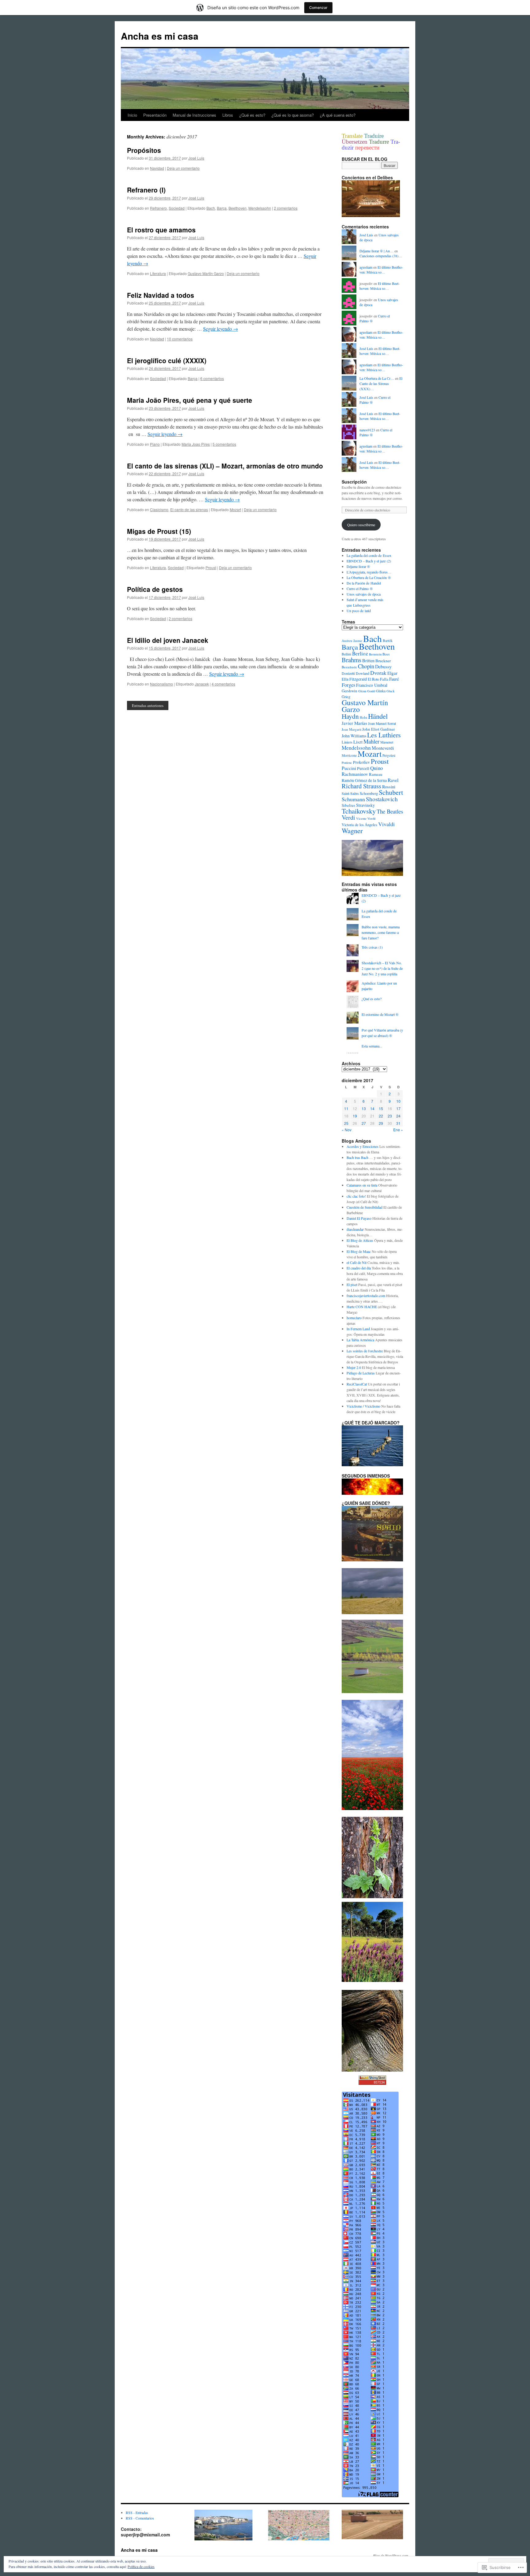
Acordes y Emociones (363, 1146)
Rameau (376, 774)
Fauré (394, 679)
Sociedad (177, 208)
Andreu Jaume (352, 641)
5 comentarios (224, 444)
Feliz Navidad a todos (161, 295)
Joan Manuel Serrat (382, 723)
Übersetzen (355, 142)
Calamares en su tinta (362, 1185)
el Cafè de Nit (357, 1262)
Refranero (158, 208)
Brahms (351, 660)
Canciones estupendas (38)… (381, 256)
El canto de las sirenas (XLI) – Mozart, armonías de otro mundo (225, 466)
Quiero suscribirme (361, 525)
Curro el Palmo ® (360, 589)
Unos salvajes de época (364, 594)
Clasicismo (159, 509)
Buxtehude (349, 667)
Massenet (387, 742)
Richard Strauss (361, 786)
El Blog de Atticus (360, 1240)
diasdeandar (355, 1229)
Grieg (346, 697)
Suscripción (354, 482)
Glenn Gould (367, 691)
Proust (211, 567)
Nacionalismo (161, 684)
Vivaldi (386, 824)
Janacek (202, 684)
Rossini (389, 787)
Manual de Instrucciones (194, 115)
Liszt (358, 742)
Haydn (350, 716)
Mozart (235, 509)
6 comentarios (212, 378)
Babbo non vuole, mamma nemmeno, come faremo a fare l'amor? (381, 932)
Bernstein (375, 654)
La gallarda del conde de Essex (369, 555)
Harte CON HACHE (362, 1307)
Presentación (155, 115)
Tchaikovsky (359, 811)
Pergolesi (389, 755)
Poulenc (347, 763)
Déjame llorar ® (358, 566)
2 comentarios (286, 208)
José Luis (196, 158)
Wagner (352, 830)
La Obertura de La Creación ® (369, 577)
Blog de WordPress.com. (391, 2555)
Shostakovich (382, 799)
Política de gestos (155, 589)
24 (398, 1116)
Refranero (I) (146, 190)
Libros (228, 115)
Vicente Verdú (366, 818)
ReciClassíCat (357, 1384)
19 (355, 1116)
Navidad (157, 168)
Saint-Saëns (350, 793)
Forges (348, 685)
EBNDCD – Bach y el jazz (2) (369, 561)
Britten (368, 661)
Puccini (349, 768)
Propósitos (144, 150)
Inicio (132, 115)
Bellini (346, 654)
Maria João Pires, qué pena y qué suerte (190, 400)
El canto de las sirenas (189, 509)
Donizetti (348, 673)
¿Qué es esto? (252, 115)
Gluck (390, 691)
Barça (222, 208)
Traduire (374, 136)
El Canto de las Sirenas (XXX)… (381, 383)
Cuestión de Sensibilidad (365, 1207)
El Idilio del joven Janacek (168, 640)
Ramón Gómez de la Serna (364, 780)
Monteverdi (383, 748)
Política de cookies (141, 2566)
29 (381, 1123)
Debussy (383, 666)
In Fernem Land (358, 1329)
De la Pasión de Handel (364, 583)
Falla (384, 679)
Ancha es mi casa (160, 36)
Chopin (366, 666)
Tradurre (380, 142)
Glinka (381, 691)
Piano (155, 444)
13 (364, 1108)
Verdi (348, 817)
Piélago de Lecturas (361, 1373)
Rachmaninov (355, 774)
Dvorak (378, 673)
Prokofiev (361, 762)
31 (398, 1123)
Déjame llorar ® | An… (376, 251)
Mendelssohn (260, 208)
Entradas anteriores (148, 705)
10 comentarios (180, 339)
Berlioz (360, 653)
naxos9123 (367, 430)
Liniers (347, 742)
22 (381, 1116)
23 (390, 1116)
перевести (367, 148)
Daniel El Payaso (359, 1218)
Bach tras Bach (357, 1157)
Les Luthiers (384, 735)
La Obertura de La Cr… (377, 378)
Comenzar (318, 8)
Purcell (363, 768)
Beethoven (238, 208)
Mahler (371, 741)
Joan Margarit (351, 729)
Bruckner (383, 661)
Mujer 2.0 (354, 1367)
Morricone (349, 755)
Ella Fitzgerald (354, 679)
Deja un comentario (183, 168)
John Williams (354, 736)
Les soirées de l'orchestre (365, 1351)
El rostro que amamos (161, 230)
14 (372, 1108)
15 (381, 1108)
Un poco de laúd (359, 611)
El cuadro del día (359, 1268)
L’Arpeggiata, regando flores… (369, 572)
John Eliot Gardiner (378, 729)
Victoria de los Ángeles (359, 825)
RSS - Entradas (137, 2512)
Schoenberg (369, 793)
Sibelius (348, 805)
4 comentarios (223, 684)
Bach (211, 208)
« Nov (347, 1130)
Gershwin (349, 691)
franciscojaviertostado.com (366, 1296)
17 (398, 1108)
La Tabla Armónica (360, 1340)
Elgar (392, 673)
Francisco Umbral (372, 685)
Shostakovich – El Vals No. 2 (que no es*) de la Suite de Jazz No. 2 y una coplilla (382, 968)
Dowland (363, 673)
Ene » (398, 1130)
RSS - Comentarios (140, 2518)
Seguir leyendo (221, 329)
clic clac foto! (356, 1196)
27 (364, 1123)
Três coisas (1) (372, 947)
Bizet (386, 654)
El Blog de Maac (359, 1251)
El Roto (373, 679)
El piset (352, 1284)
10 (398, 1101)
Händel (378, 716)
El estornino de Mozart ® (380, 1014)
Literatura (158, 273)
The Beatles (390, 811)
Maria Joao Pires (196, 444)
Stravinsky (365, 805)
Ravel (393, 780)
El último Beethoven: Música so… (381, 270)
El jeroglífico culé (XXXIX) (167, 360)
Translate (353, 136)
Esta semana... (372, 1046)
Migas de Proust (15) (159, 531)
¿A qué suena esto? (338, 115)
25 (346, 1123)
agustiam (366, 267)
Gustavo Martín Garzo (206, 273)
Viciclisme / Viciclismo (363, 1406)
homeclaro (354, 1318)
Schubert (391, 792)
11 (346, 1108)
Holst (363, 717)
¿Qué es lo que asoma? (293, 115)
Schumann (353, 799)
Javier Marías (354, 723)
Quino (376, 768)
